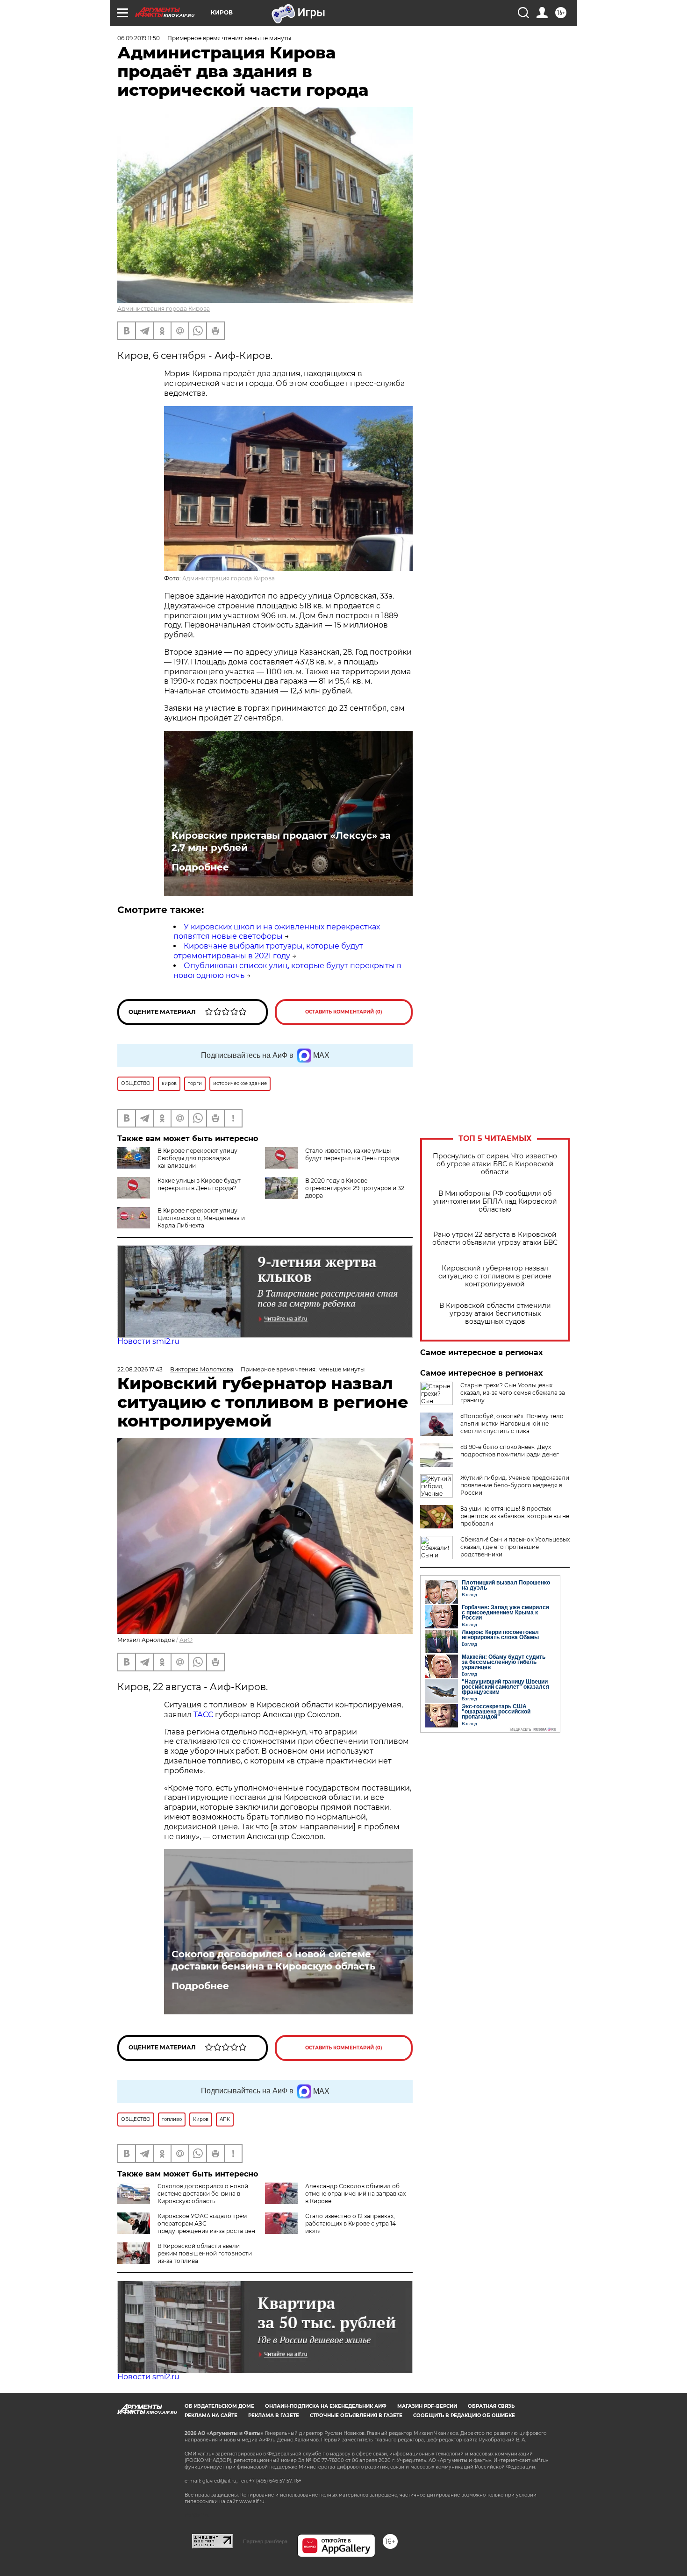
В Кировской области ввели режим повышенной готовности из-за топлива (205, 2253)
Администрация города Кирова (164, 309)
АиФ (186, 1640)
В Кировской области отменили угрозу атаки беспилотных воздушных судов (495, 1314)
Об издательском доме (219, 2406)
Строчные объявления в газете (356, 2415)
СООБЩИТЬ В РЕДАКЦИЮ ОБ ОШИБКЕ (464, 2415)
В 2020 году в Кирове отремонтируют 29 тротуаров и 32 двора (355, 1188)
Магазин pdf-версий (427, 2406)
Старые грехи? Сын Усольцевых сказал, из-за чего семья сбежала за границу (513, 1393)
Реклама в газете (274, 2415)
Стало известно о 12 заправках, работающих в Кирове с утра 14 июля (351, 2223)
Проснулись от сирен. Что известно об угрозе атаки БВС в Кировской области (495, 1164)
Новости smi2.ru (148, 1341)
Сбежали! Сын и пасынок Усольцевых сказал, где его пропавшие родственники (515, 1547)
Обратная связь (491, 2406)
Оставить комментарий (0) (344, 1012)
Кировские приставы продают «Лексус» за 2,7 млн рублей (281, 842)
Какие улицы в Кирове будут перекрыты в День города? (199, 1184)
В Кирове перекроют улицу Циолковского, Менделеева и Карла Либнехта (201, 1218)
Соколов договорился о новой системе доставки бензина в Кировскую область (273, 1960)
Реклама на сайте (211, 2415)
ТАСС (204, 1715)
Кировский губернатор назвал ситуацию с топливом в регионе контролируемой (495, 1276)
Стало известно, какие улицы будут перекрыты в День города (352, 1154)
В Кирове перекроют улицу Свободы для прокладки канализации (197, 1158)
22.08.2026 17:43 (140, 1369)
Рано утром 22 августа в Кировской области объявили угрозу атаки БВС (495, 1239)
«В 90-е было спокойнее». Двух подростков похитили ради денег (510, 1451)
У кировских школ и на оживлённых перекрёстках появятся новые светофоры (277, 932)
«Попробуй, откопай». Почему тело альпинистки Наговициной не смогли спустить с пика (512, 1424)
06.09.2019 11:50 (139, 38)
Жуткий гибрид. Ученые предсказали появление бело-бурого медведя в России (515, 1485)
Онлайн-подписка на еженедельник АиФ (326, 2406)
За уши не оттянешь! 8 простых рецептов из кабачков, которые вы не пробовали (515, 1516)
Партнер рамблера (265, 2541)
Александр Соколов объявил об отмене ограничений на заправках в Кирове (355, 2194)
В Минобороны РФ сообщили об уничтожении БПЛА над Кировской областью (495, 1202)
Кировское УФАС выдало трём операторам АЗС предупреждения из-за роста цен (206, 2223)
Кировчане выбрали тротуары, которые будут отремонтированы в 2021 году (268, 951)
